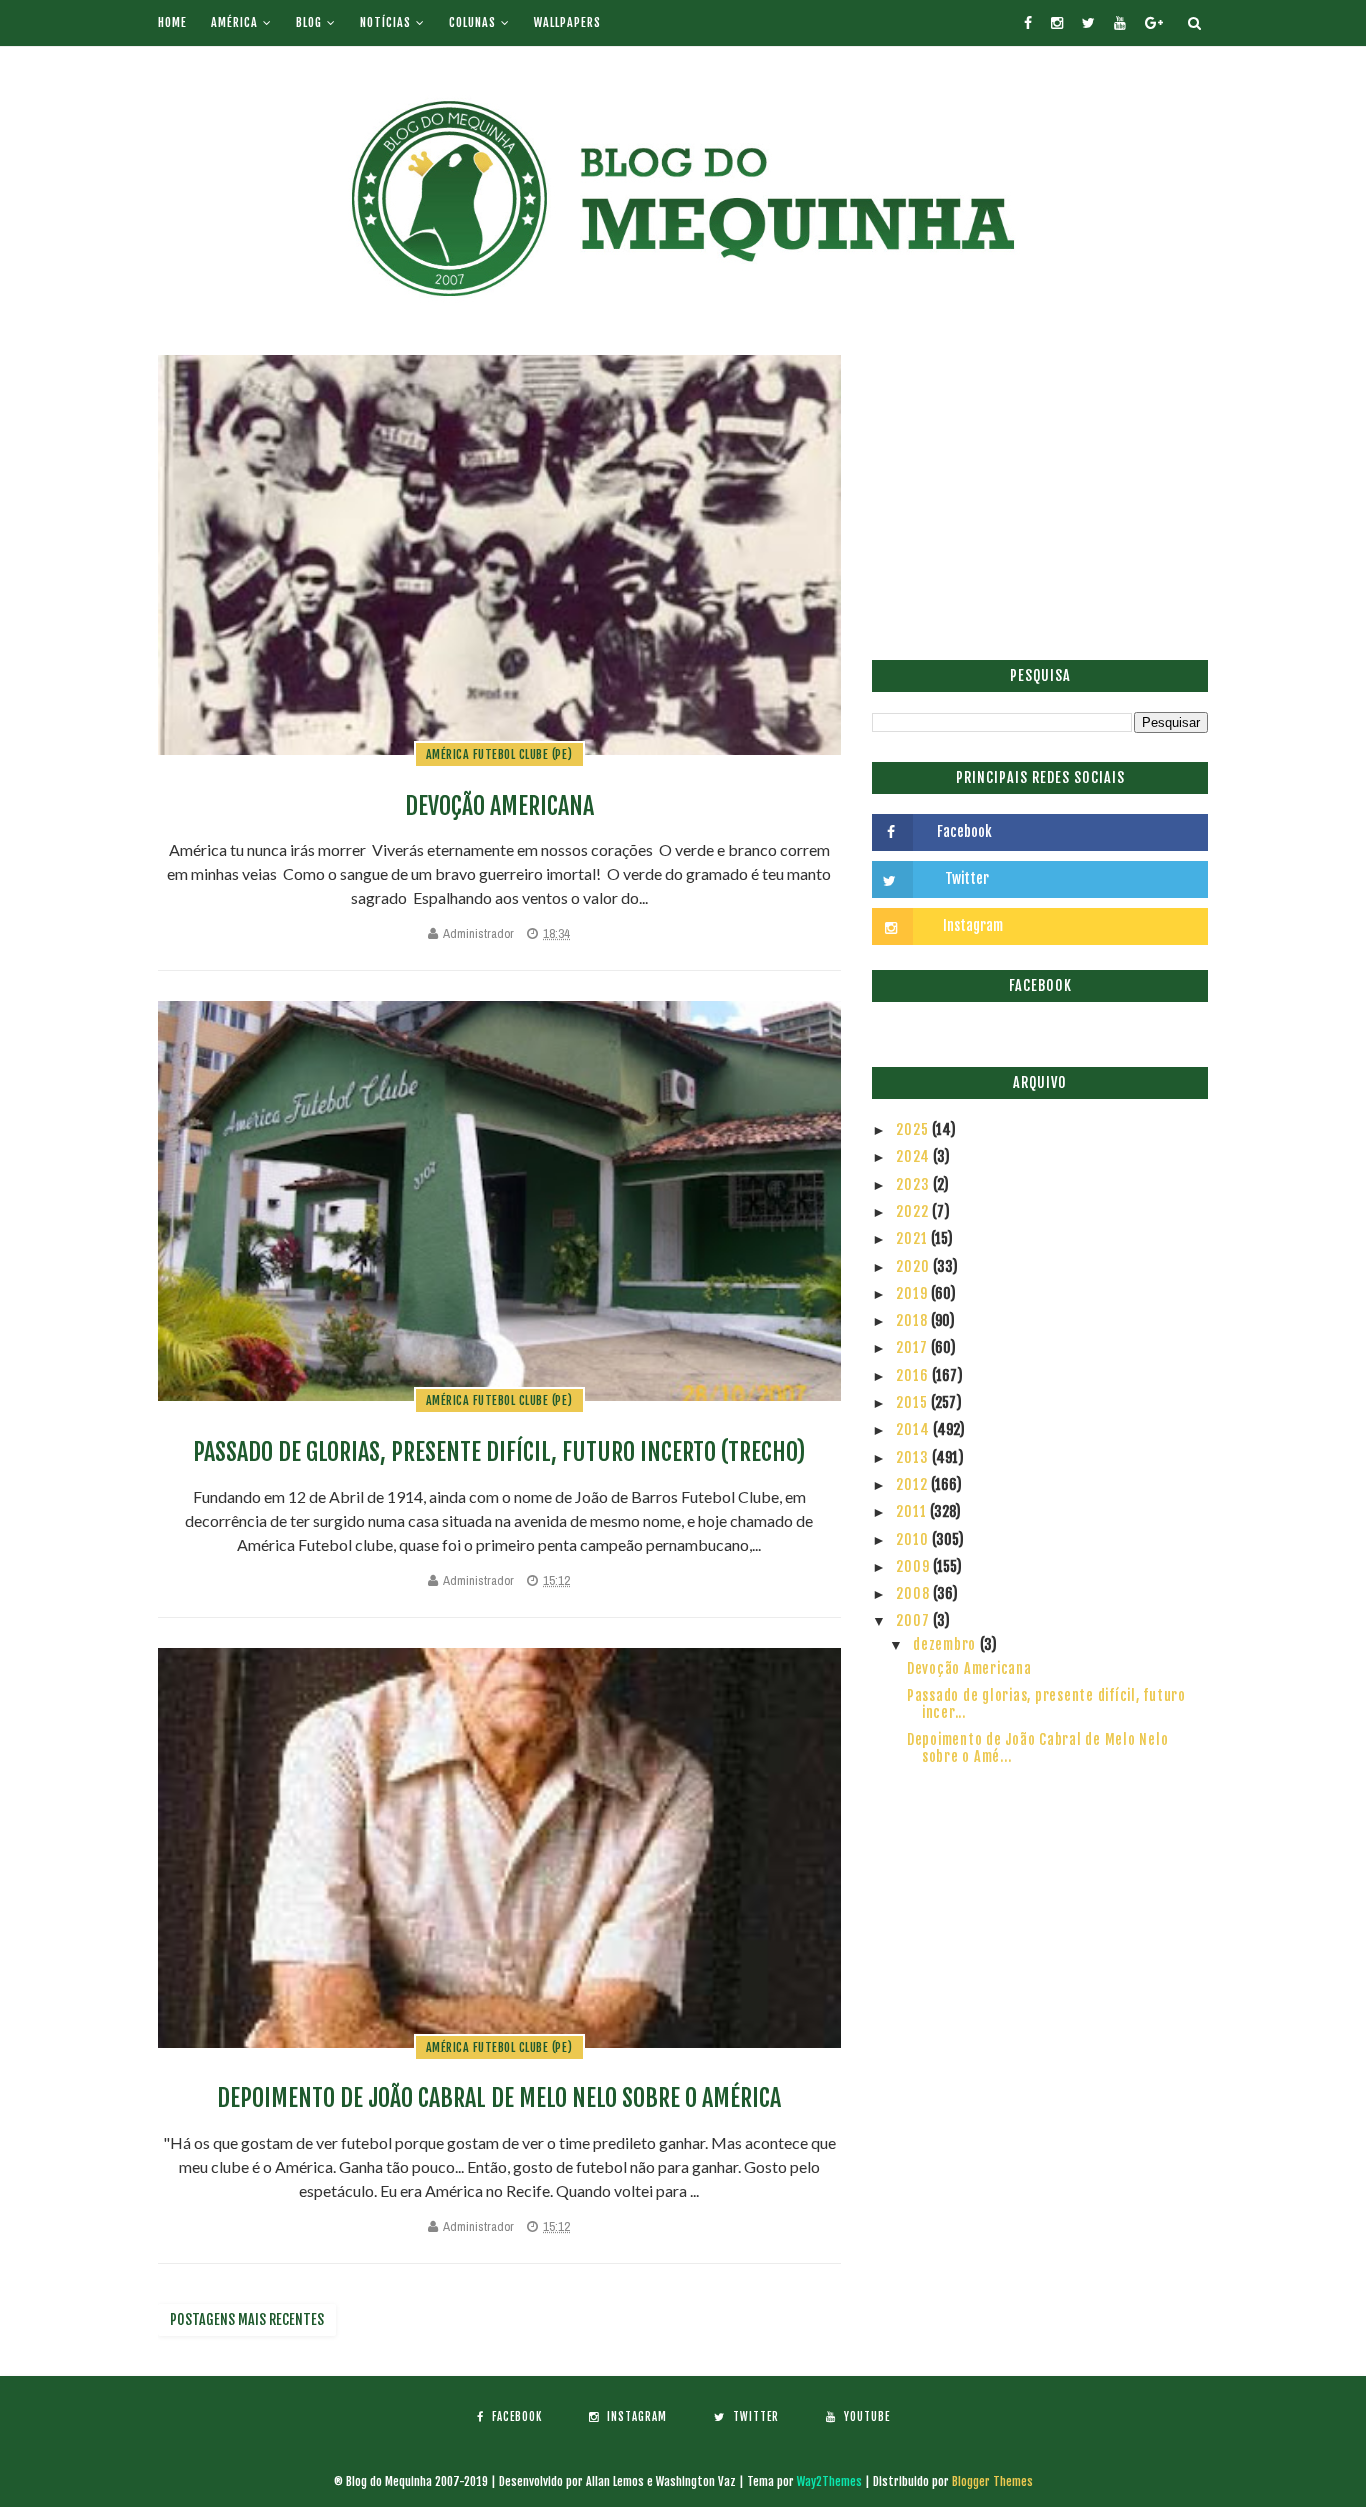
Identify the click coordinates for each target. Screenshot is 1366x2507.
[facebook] (1028, 23)
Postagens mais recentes (247, 2319)
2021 (913, 1238)
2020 (914, 1266)
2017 (913, 1347)
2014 (914, 1429)
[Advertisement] (1040, 495)
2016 (914, 1375)
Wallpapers (567, 22)
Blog (309, 22)
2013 (914, 1457)
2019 (913, 1293)
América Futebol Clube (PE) (499, 754)
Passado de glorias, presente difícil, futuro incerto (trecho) (499, 1452)
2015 (913, 1402)
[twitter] (1088, 23)
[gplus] (1154, 23)
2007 (914, 1620)
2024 (914, 1156)
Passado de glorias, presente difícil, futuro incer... (1046, 1704)
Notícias (385, 22)
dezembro (946, 1644)
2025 (914, 1129)
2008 (914, 1593)
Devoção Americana (499, 806)
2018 (913, 1320)
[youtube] (1120, 23)
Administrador (478, 933)
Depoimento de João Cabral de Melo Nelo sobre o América (499, 2098)
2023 (914, 1184)
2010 (914, 1539)
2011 (913, 1511)
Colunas (472, 22)
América (234, 22)
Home (172, 22)
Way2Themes (829, 2481)
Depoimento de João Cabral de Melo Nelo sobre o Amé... (1038, 1748)
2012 (913, 1484)
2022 (914, 1211)
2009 (914, 1566)
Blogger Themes (992, 2481)
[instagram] (1057, 23)
